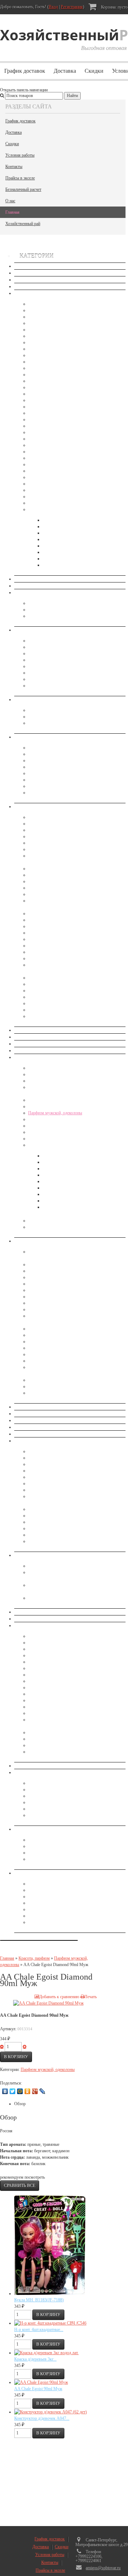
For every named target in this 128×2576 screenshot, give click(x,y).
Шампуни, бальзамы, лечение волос (60, 1227)
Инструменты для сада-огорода (57, 1451)
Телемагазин (25, 1619)
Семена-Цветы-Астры (48, 439)
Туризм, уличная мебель (50, 1752)
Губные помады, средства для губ (59, 1068)
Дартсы (35, 824)
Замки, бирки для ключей (51, 1662)
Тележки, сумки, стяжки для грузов (60, 1732)
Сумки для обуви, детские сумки (58, 991)
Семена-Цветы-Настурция (52, 471)
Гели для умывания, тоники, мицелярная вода (84, 1169)
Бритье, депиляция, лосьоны (68, 1156)
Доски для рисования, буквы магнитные (64, 830)
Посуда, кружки (43, 1335)
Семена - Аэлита (57, 520)
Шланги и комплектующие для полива (63, 1528)
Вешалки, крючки (44, 1840)
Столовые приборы (46, 1361)
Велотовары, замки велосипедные (59, 1643)
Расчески (36, 786)
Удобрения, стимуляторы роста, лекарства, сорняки (74, 1522)
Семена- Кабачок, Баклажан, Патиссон (63, 317)
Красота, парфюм (30, 1057)
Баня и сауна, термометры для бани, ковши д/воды (73, 603)
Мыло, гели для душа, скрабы (70, 1188)
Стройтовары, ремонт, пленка (55, 1707)
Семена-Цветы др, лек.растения (57, 490)
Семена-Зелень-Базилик (50, 400)
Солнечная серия (58, 1207)
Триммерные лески (46, 1516)
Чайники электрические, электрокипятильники (70, 679)
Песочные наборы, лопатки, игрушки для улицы (71, 952)
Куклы (34, 894)
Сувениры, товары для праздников (45, 1612)
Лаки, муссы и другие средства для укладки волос (73, 1106)
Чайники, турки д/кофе (49, 1393)
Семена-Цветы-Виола (48, 458)
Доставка (65, 71)
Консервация (26, 1050)
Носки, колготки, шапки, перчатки (45, 1420)
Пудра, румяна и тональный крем (58, 1132)
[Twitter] (13, 2091)
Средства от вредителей (50, 1509)
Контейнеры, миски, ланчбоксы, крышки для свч (72, 1284)
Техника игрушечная (47, 1003)
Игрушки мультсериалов (50, 849)
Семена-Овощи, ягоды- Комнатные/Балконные (70, 304)
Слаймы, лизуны (43, 984)
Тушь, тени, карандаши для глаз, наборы (64, 1139)
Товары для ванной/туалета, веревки (61, 1809)
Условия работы (20, 155)
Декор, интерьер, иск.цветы (38, 1030)
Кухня (20, 1241)
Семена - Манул (57, 533)
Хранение (23, 1829)
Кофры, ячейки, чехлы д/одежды (58, 1853)
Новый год (24, 1407)
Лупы (33, 767)
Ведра (34, 1783)
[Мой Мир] (20, 2091)
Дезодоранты (40, 1074)
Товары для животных (34, 1766)
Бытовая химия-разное (49, 710)
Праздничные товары (47, 958)
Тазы (33, 1802)
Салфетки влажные (60, 1201)
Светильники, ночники (49, 666)
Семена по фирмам (46, 509)
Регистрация (72, 7)
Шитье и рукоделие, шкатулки (55, 793)
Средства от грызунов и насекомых (46, 1555)
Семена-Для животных (49, 497)
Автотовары (39, 1636)
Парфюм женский (44, 1119)
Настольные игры (44, 933)
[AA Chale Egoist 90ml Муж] (41, 2382)
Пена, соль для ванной (63, 1194)
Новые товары (27, 273)
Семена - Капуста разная (50, 342)
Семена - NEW (27, 293)
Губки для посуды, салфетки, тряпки (61, 1790)
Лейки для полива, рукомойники (57, 1464)
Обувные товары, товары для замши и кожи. (54, 1427)
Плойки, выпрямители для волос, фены (64, 660)
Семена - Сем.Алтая (61, 546)
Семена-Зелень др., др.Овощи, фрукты (63, 432)
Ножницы (37, 780)
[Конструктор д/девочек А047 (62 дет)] (50, 2412)
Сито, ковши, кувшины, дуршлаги (59, 1354)
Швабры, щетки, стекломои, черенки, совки (68, 1815)
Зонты (34, 754)
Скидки (94, 71)
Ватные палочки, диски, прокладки (74, 1162)
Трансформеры (42, 1010)
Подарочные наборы (47, 1126)
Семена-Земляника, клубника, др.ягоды (64, 336)
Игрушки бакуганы (46, 1016)
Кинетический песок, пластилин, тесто (62, 881)
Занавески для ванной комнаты (42, 1037)
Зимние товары (28, 1044)
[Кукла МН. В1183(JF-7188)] (50, 2294)
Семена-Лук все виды (48, 349)
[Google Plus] (35, 2091)
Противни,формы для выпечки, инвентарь (66, 1342)
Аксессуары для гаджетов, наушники (61, 1884)
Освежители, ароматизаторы (54, 723)
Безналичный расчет (23, 189)
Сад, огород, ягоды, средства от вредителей (53, 1441)
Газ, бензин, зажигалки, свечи (55, 1649)
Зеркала (35, 748)
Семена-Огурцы (43, 362)
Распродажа (25, 286)
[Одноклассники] (28, 2091)
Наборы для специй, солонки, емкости (62, 1309)
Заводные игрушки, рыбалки (54, 836)
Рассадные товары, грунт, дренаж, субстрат (67, 1483)
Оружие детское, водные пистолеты (60, 939)
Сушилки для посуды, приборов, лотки (63, 1380)
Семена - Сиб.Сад (58, 559)
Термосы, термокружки (50, 1745)
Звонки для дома (44, 1890)
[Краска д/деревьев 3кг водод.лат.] (46, 2353)
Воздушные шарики (46, 817)
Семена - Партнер (58, 539)
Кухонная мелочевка (47, 1290)
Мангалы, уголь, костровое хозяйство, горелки (70, 1681)
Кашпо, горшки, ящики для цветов (60, 1458)
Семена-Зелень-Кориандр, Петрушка (61, 407)
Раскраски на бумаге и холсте (55, 978)
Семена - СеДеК (57, 552)
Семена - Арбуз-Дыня (48, 310)
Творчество (39, 997)
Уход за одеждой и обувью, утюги (59, 673)
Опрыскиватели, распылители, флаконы (64, 1471)
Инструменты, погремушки (53, 869)
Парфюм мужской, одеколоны (55, 1113)
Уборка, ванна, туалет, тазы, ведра (45, 1772)
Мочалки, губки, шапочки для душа (61, 616)
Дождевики (39, 1655)
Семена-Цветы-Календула (52, 464)
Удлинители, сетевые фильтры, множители (66, 1909)
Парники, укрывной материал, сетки (61, 1477)
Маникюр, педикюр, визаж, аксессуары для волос (73, 773)
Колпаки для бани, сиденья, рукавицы (62, 610)
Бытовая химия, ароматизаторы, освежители (54, 699)
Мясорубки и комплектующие (55, 1303)
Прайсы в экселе (20, 178)
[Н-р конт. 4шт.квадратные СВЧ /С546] (50, 2323)
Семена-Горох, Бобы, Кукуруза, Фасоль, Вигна (70, 323)
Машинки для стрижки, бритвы (57, 653)
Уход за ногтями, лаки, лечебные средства (66, 1221)
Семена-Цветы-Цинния (49, 484)
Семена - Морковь (45, 355)
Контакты (14, 167)
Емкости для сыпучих (48, 1271)
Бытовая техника (29, 630)
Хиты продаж (26, 280)
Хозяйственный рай (23, 224)
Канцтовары (39, 875)
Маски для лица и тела (63, 1181)
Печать (90, 1997)
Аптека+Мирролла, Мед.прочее (43, 579)
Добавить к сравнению (59, 1997)
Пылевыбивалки (43, 1694)
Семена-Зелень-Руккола (50, 413)
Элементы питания (45, 1922)
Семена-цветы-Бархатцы (50, 445)
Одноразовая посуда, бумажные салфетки (66, 1329)
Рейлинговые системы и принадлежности (65, 1348)
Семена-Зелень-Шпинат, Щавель (57, 426)
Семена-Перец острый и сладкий (57, 368)
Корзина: (114, 7)
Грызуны (36, 1566)
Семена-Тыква (41, 394)
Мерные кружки (43, 1297)
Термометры (40, 1739)
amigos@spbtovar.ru (103, 2568)
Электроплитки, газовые (50, 686)
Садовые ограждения (47, 1490)
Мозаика (36, 913)
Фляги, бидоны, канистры (51, 1386)
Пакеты (21, 1434)
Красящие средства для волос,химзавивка (66, 1100)
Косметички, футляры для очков (58, 760)
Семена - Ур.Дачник (61, 565)
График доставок (25, 71)
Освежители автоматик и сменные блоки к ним (70, 717)
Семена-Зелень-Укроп (48, 419)
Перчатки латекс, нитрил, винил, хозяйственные (71, 1796)
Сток (19, 266)
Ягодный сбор (41, 1541)
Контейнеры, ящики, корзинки (55, 1846)
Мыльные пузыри (44, 920)
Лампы (35, 1897)
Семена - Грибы (42, 330)
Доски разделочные (46, 1264)
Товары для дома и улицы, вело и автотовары (55, 1625)
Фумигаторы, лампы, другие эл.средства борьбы (72, 1598)
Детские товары (28, 806)
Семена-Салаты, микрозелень (55, 375)
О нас (10, 201)
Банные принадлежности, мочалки (45, 592)
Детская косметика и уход (52, 1081)
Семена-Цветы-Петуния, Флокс (57, 477)
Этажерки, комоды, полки (52, 1859)
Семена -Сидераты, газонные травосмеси (65, 503)
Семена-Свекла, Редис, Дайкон (56, 381)
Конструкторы (41, 888)
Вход (53, 7)
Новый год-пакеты (31, 1414)
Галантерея (24, 737)
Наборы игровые (44, 926)
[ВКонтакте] (5, 2091)
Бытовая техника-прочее (50, 641)
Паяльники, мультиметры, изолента (60, 1903)
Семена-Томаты (42, 387)
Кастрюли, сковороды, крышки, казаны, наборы (71, 1277)
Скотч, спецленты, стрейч (51, 1700)
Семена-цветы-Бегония (49, 452)
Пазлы (34, 946)
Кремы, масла (55, 1175)
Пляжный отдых (43, 1687)
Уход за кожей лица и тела (52, 1145)
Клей (33, 1668)
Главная (12, 212)
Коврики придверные (47, 1675)
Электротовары (28, 1873)
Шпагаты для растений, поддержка (59, 1535)
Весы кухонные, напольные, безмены (62, 647)
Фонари (35, 1916)
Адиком (21, 586)
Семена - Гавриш (58, 526)
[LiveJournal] (42, 2091)
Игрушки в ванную (46, 843)
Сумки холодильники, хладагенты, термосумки (71, 1713)
